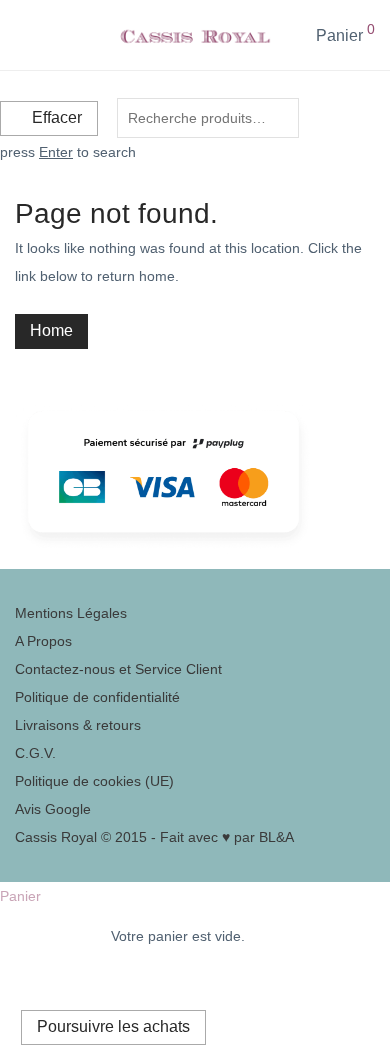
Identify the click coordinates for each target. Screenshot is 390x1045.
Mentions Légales (71, 613)
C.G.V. (35, 753)
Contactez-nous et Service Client (118, 669)
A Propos (43, 641)
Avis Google (53, 809)
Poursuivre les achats (113, 1026)
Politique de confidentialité (97, 697)
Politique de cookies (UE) (94, 781)
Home (51, 330)
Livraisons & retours (78, 725)
